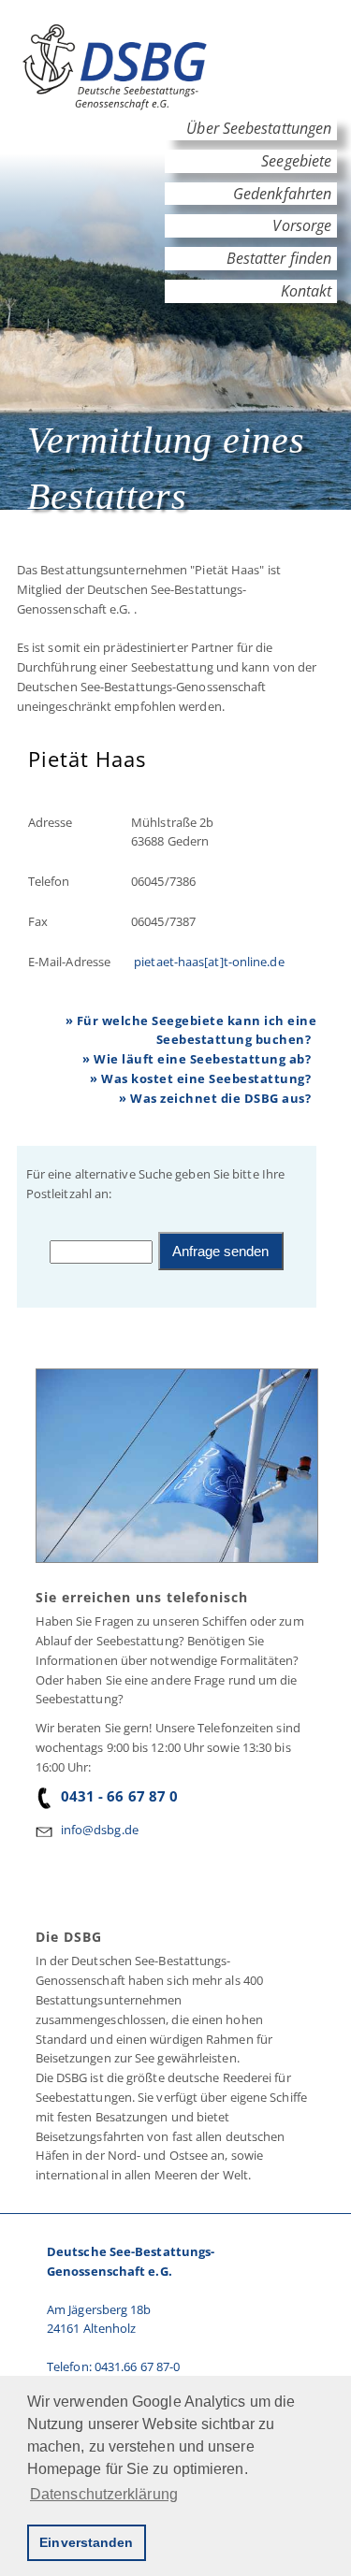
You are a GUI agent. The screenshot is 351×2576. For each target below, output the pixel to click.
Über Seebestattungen (259, 128)
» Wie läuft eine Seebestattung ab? (197, 1059)
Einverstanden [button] (86, 2542)
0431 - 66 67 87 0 (120, 1796)
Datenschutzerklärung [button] (104, 2494)
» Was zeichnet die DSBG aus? (215, 1098)
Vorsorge (302, 225)
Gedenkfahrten (282, 194)
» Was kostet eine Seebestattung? (200, 1078)
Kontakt (306, 291)
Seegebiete (296, 161)
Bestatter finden (279, 258)
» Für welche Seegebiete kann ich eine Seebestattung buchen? (191, 1030)
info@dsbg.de (100, 1830)
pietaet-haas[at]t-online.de (208, 962)
